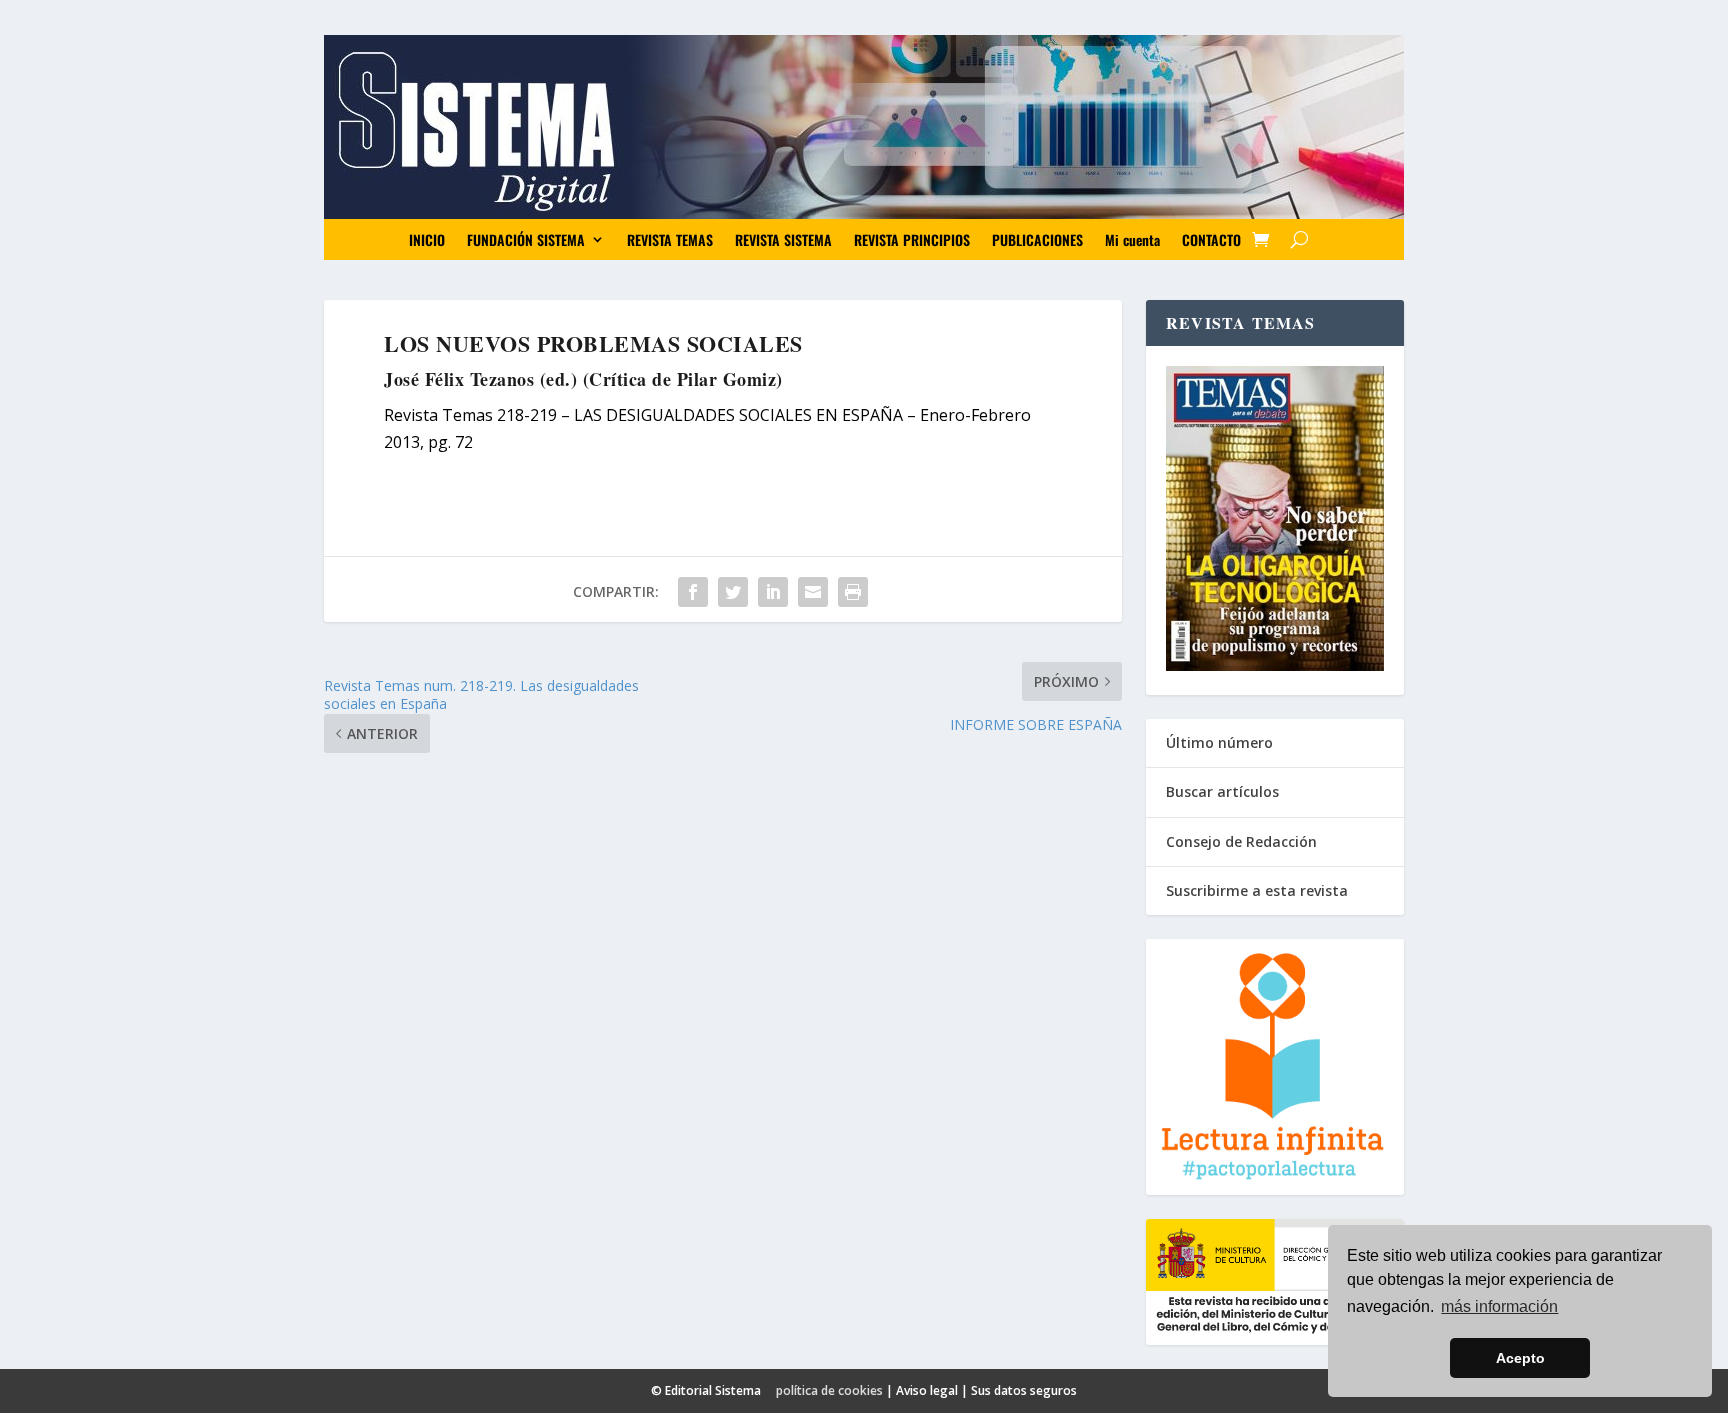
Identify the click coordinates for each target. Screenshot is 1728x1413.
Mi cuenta (1132, 239)
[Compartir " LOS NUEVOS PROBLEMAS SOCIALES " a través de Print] (853, 592)
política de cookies (829, 1390)
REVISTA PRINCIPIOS (912, 239)
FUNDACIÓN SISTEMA (526, 239)
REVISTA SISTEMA (783, 239)
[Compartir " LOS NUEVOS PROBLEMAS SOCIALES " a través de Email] (813, 592)
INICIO (427, 239)
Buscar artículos (1222, 791)
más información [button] (1499, 1306)
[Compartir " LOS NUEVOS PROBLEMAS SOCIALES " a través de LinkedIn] (773, 592)
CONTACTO (1211, 239)
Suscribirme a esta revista (1257, 890)
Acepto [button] (1520, 1358)
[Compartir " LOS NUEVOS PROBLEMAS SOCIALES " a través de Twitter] (733, 592)
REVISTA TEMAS (670, 239)
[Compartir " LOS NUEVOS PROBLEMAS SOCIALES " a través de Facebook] (693, 592)
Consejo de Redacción (1241, 841)
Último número (1219, 742)
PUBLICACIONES (1037, 239)
